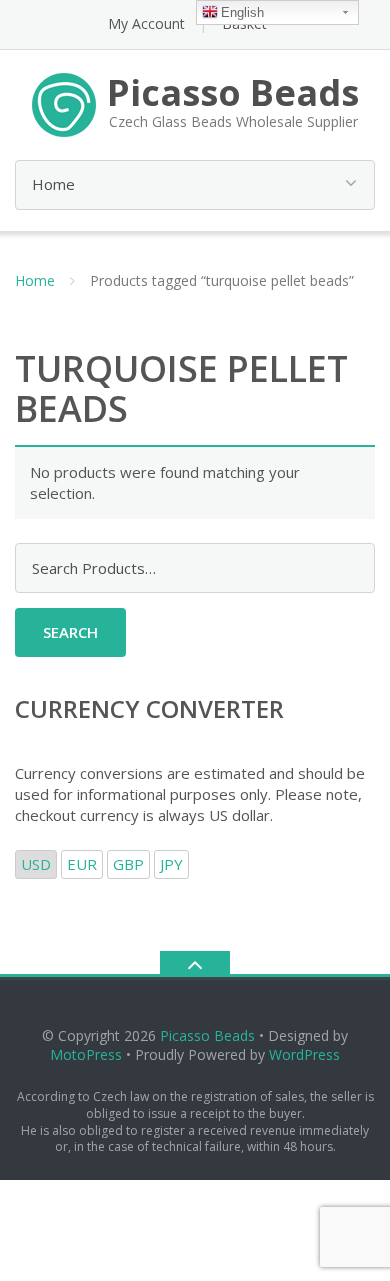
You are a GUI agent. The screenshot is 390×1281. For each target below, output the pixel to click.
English (242, 12)
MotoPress (86, 1054)
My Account (146, 23)
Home (35, 280)
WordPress (304, 1054)
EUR (82, 864)
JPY (171, 864)
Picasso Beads (207, 1035)
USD (36, 864)
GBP (128, 864)
